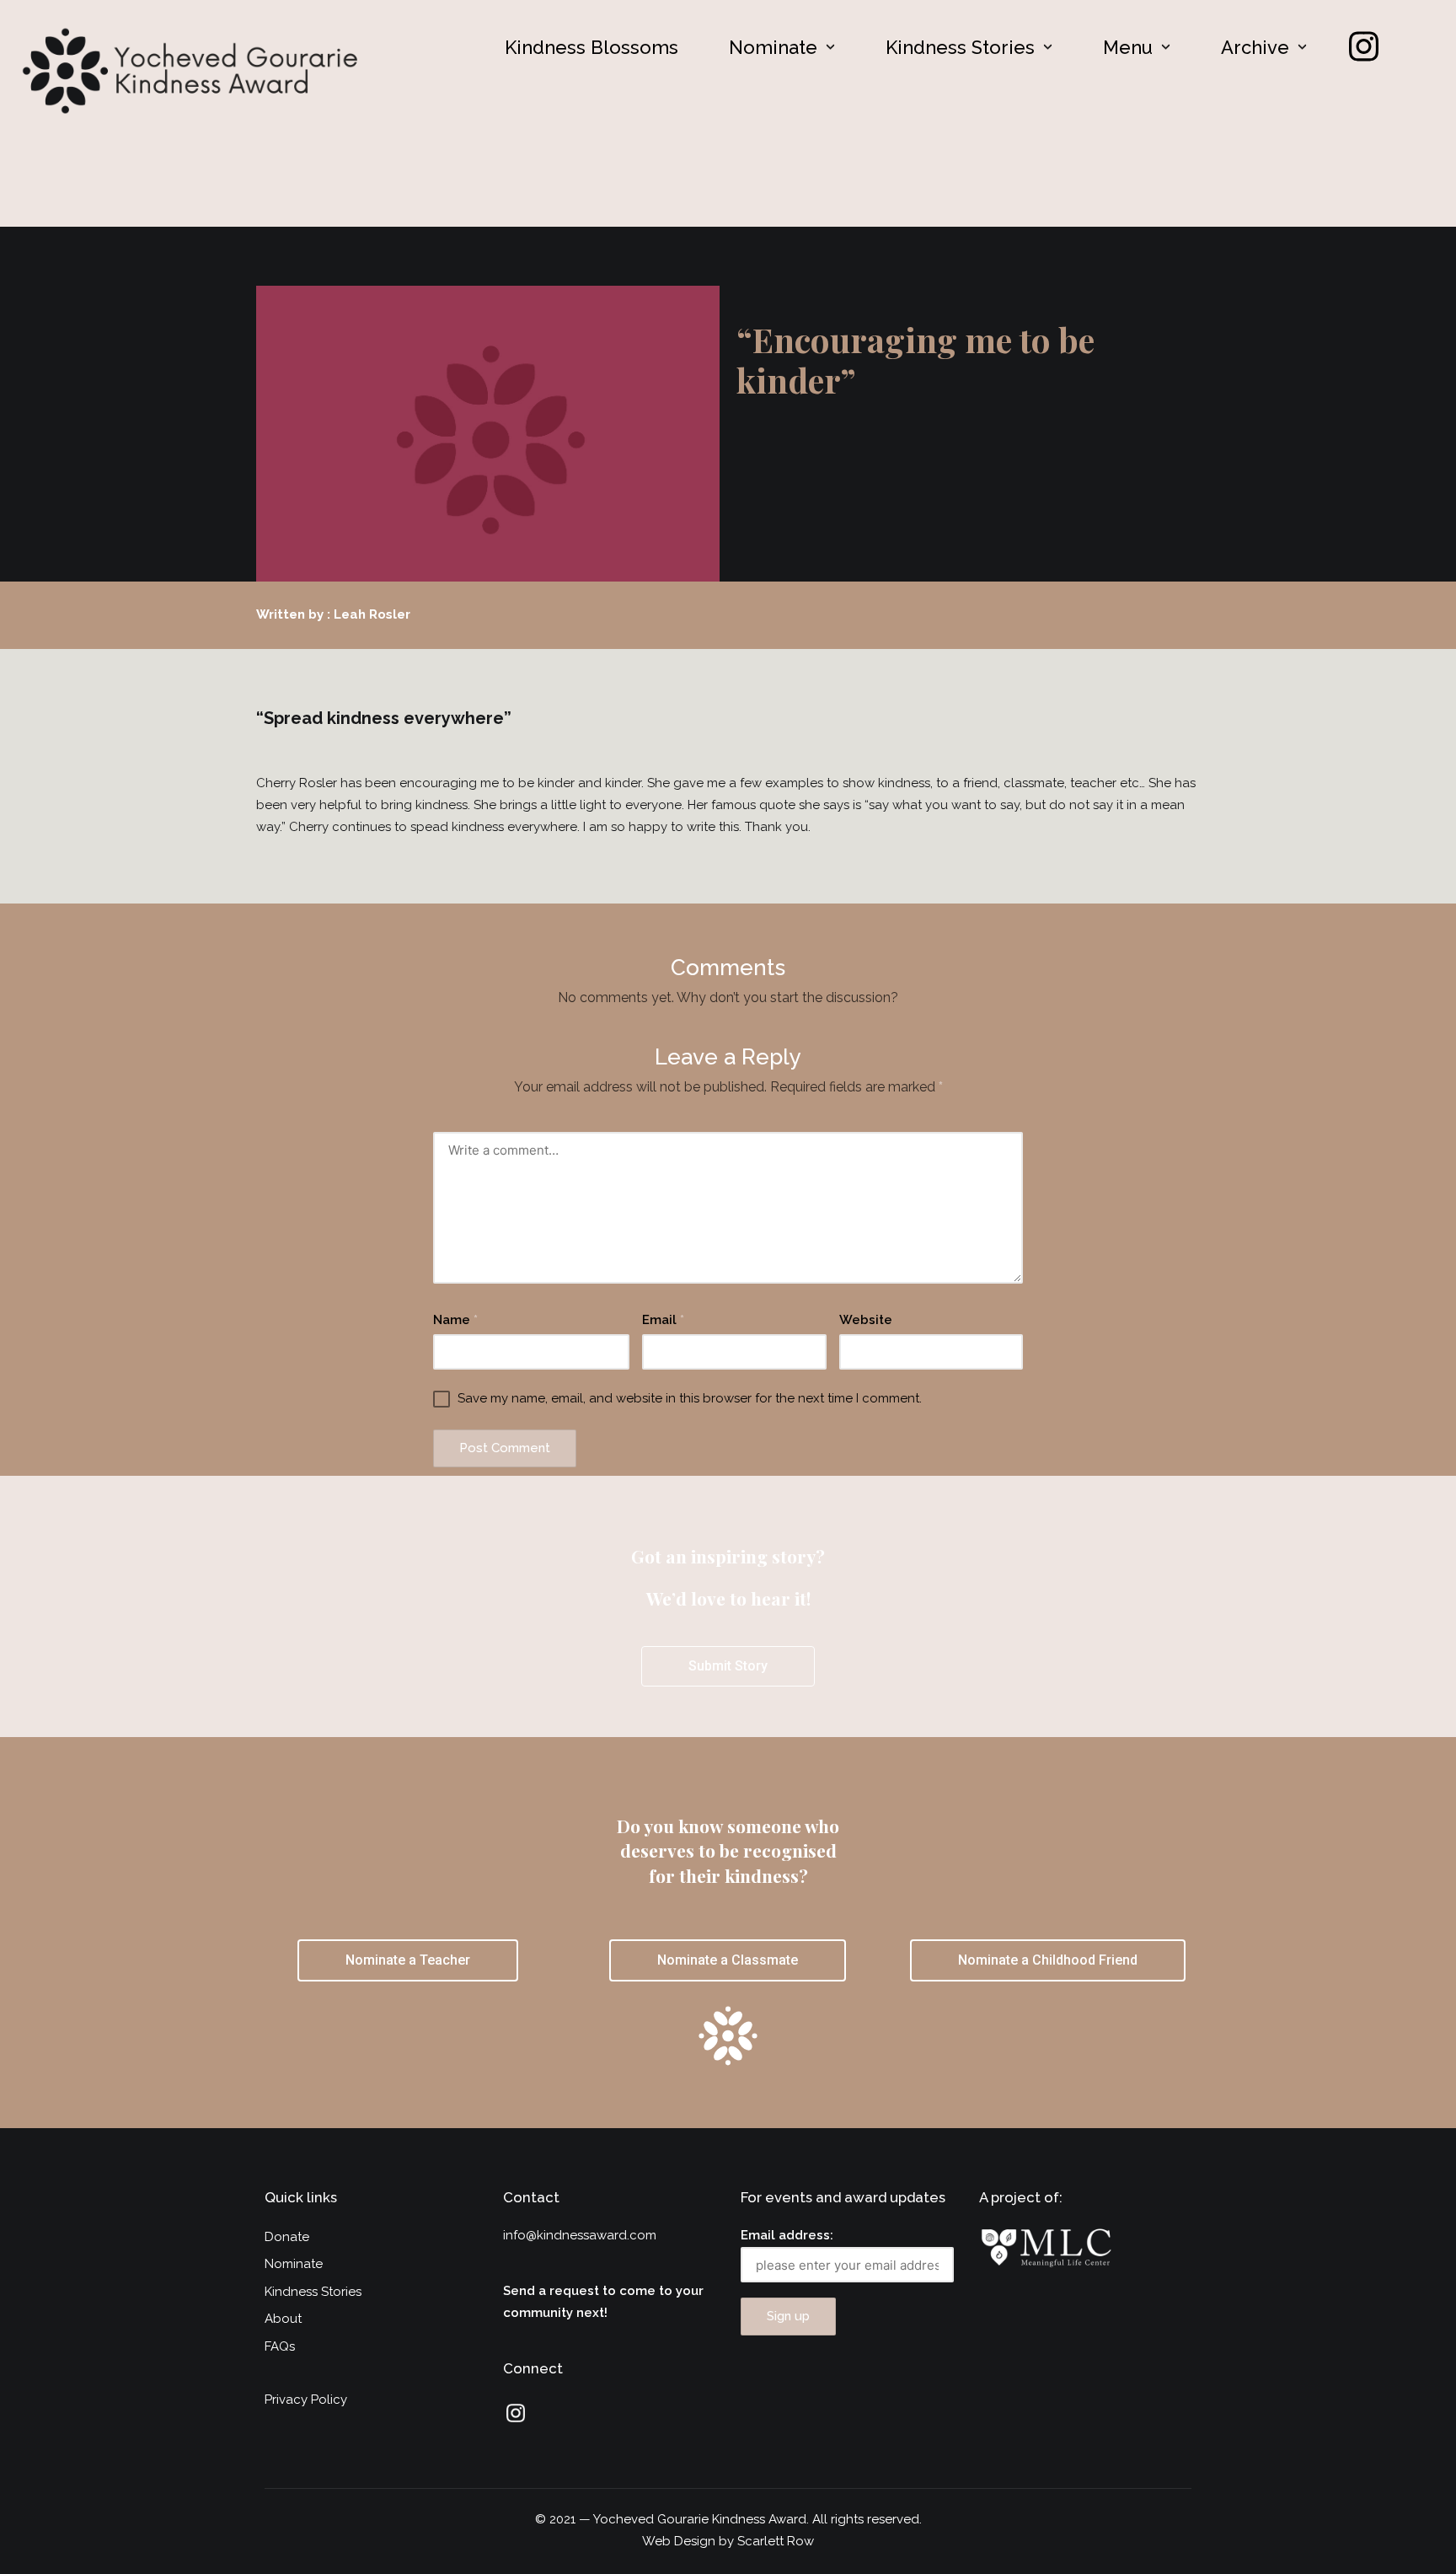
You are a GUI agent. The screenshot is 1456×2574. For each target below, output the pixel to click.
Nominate (773, 47)
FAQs (280, 2346)
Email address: (787, 2235)
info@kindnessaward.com (580, 2235)
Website (866, 1320)
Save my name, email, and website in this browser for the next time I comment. (690, 1398)
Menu (1128, 47)
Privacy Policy (306, 2400)
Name (455, 1320)
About (283, 2319)
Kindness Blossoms (591, 47)
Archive (1255, 47)
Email (663, 1320)
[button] (782, 47)
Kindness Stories (960, 47)
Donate (287, 2237)
